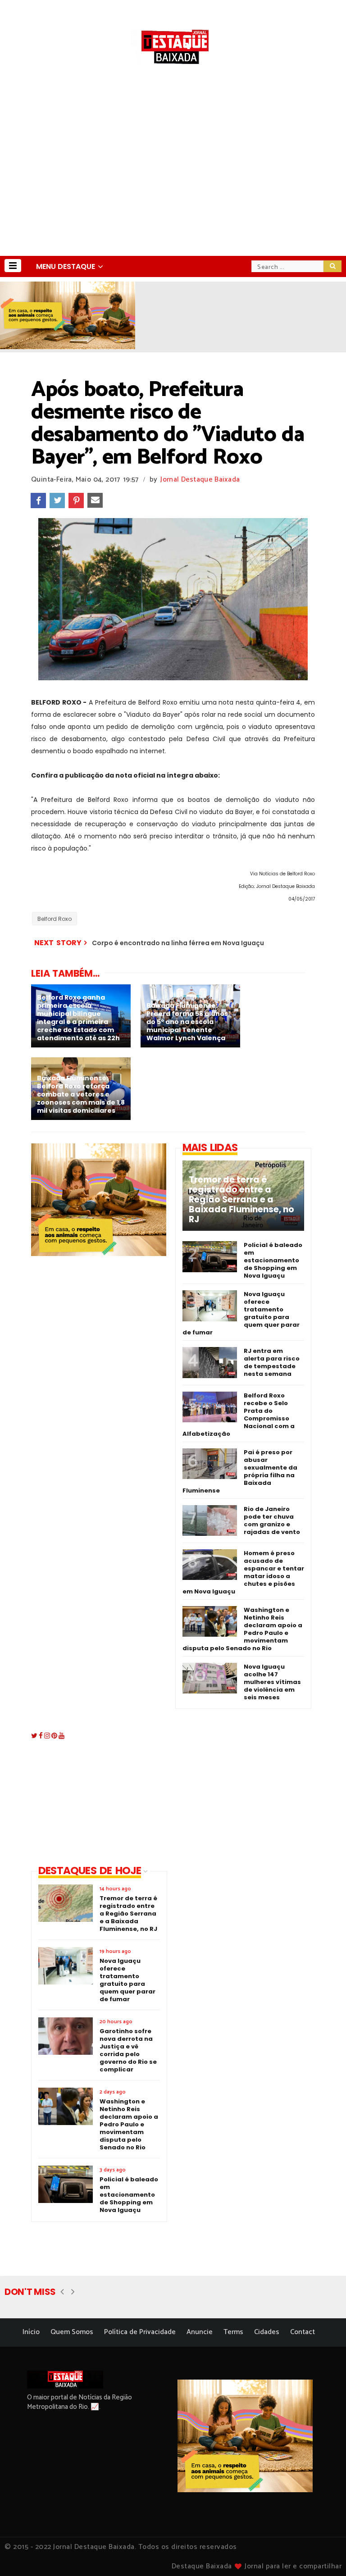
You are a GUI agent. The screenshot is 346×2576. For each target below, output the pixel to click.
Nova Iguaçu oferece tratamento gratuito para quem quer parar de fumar (241, 1313)
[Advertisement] (173, 188)
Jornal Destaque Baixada (200, 480)
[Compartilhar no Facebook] (38, 501)
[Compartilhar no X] (57, 501)
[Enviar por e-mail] (95, 501)
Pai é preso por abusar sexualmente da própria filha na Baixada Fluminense (240, 1471)
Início (31, 2332)
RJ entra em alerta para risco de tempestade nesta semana (272, 1362)
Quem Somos (72, 2332)
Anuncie (200, 2332)
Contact (303, 2332)
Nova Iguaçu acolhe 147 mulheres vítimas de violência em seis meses (272, 1682)
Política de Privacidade (140, 2332)
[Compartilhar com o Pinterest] (76, 501)
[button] (13, 266)
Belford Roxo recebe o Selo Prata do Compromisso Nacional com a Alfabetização (239, 1415)
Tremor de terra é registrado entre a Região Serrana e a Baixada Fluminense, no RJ (241, 1200)
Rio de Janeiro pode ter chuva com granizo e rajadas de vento (272, 1520)
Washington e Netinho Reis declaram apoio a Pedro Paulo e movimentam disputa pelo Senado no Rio (242, 1629)
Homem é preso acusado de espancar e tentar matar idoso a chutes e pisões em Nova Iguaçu (243, 1572)
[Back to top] (324, 2554)
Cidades (267, 2332)
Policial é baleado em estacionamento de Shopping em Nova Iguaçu (273, 1260)
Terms (233, 2332)
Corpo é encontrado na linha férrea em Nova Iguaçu (178, 943)
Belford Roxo (55, 919)
